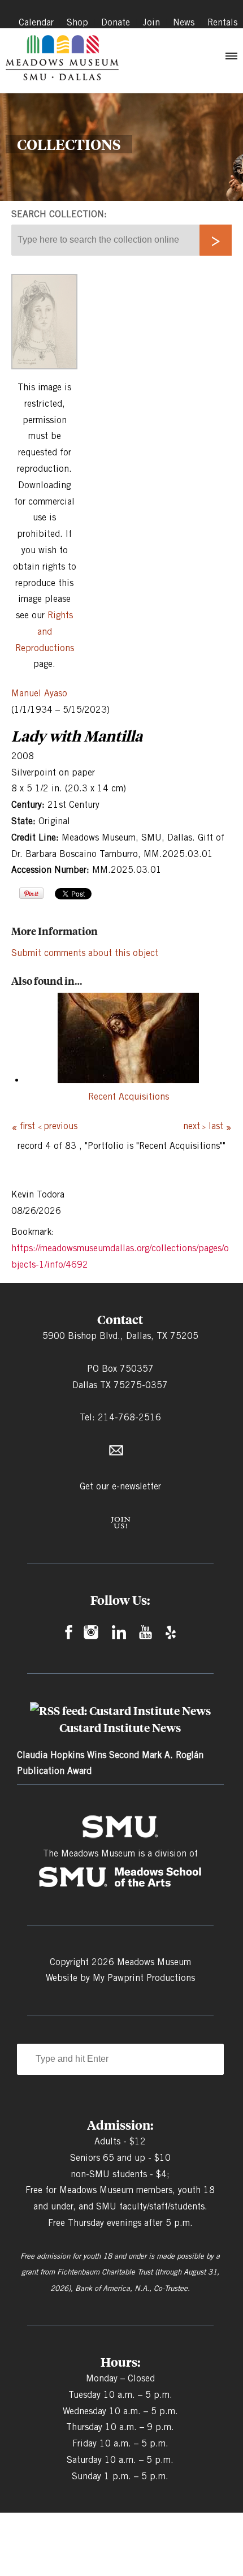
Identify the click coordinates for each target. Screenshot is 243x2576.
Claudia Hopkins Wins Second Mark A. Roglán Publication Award (110, 1763)
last (216, 1126)
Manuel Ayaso (39, 693)
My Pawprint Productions (144, 1978)
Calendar (36, 22)
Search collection (58, 214)
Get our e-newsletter (120, 1486)
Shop (77, 22)
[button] (231, 59)
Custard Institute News (120, 1728)
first (27, 1126)
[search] (216, 240)
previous (60, 1126)
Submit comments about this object (85, 953)
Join (151, 22)
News (184, 22)
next (192, 1126)
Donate (116, 22)
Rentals (222, 22)
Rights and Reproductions (45, 632)
